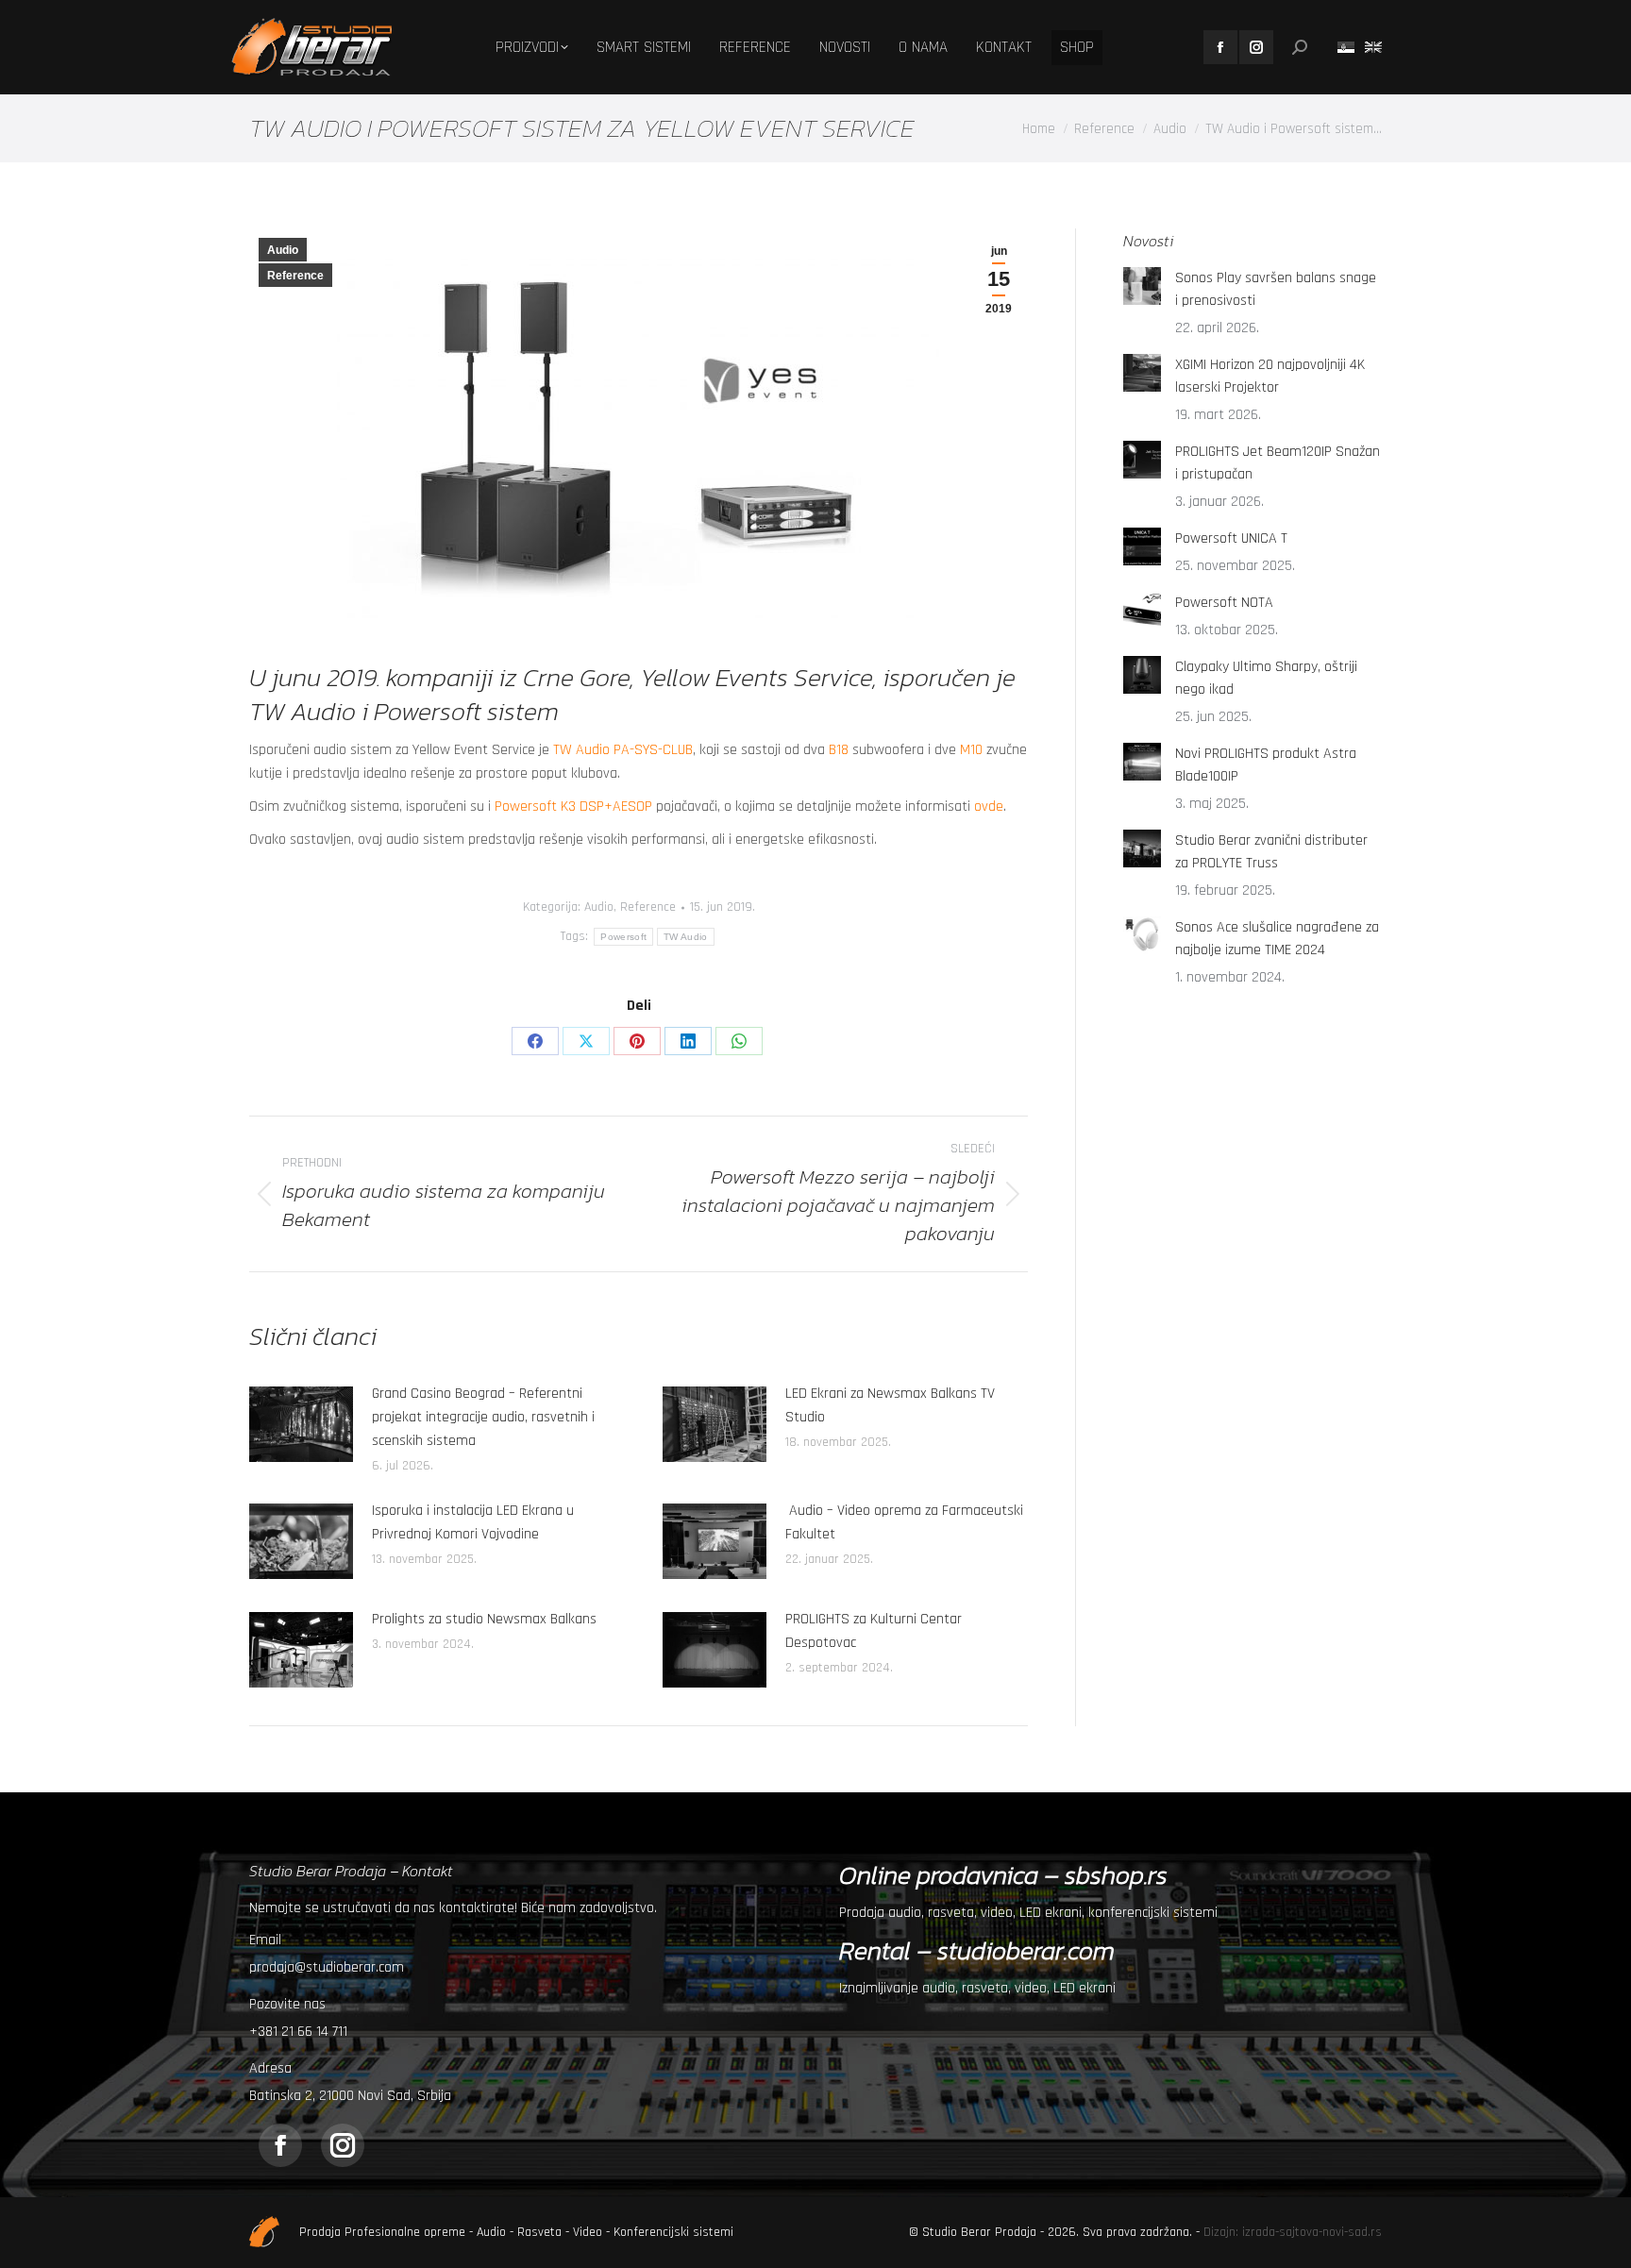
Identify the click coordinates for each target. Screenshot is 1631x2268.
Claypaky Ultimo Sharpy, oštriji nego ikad (1266, 678)
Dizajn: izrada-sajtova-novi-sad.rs (1293, 2232)
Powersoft (623, 937)
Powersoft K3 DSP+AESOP (573, 806)
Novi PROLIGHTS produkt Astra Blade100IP (1266, 765)
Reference (295, 276)
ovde (989, 806)
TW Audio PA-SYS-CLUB (623, 750)
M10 (971, 750)
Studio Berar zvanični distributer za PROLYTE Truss (1271, 852)
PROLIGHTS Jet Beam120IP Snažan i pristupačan (1278, 463)
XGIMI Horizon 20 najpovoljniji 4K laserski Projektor (1270, 376)
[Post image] (301, 1424)
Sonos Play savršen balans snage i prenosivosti (1276, 289)
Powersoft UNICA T (1231, 538)
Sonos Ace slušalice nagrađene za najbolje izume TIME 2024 (1277, 939)
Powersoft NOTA (1224, 603)
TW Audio (685, 937)
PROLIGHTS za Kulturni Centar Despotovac (874, 1631)
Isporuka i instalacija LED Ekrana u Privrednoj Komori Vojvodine (473, 1522)
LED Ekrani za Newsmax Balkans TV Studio (890, 1405)
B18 (839, 750)
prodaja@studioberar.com (327, 1967)
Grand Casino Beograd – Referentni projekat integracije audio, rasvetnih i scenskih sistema (483, 1417)
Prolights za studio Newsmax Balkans (484, 1619)
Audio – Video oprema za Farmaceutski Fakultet (904, 1522)
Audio (283, 250)
